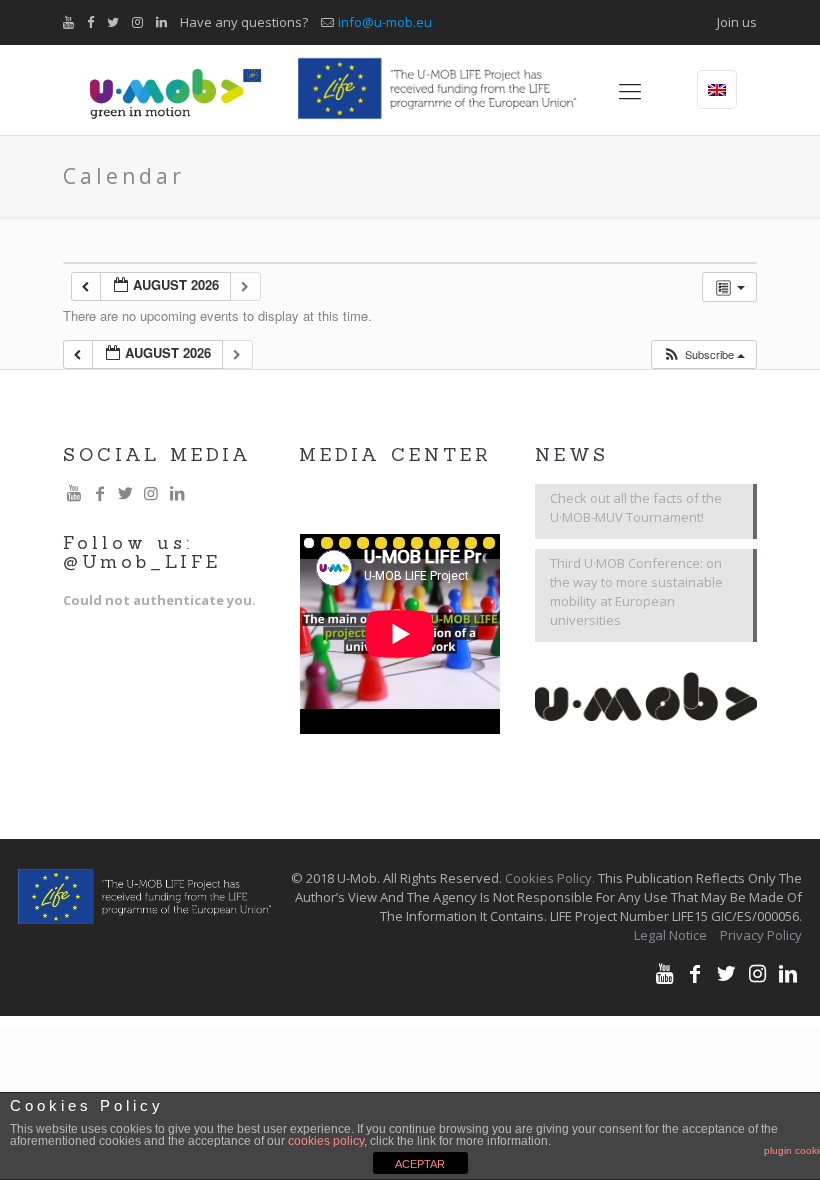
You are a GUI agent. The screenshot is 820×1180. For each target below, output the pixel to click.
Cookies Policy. (550, 878)
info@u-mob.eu (385, 22)
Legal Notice (670, 935)
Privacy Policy (761, 935)
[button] (703, 354)
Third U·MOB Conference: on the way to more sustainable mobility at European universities (636, 591)
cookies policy (326, 1141)
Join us (737, 22)
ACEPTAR (420, 1164)
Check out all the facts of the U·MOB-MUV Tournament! (636, 507)
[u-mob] (175, 90)
